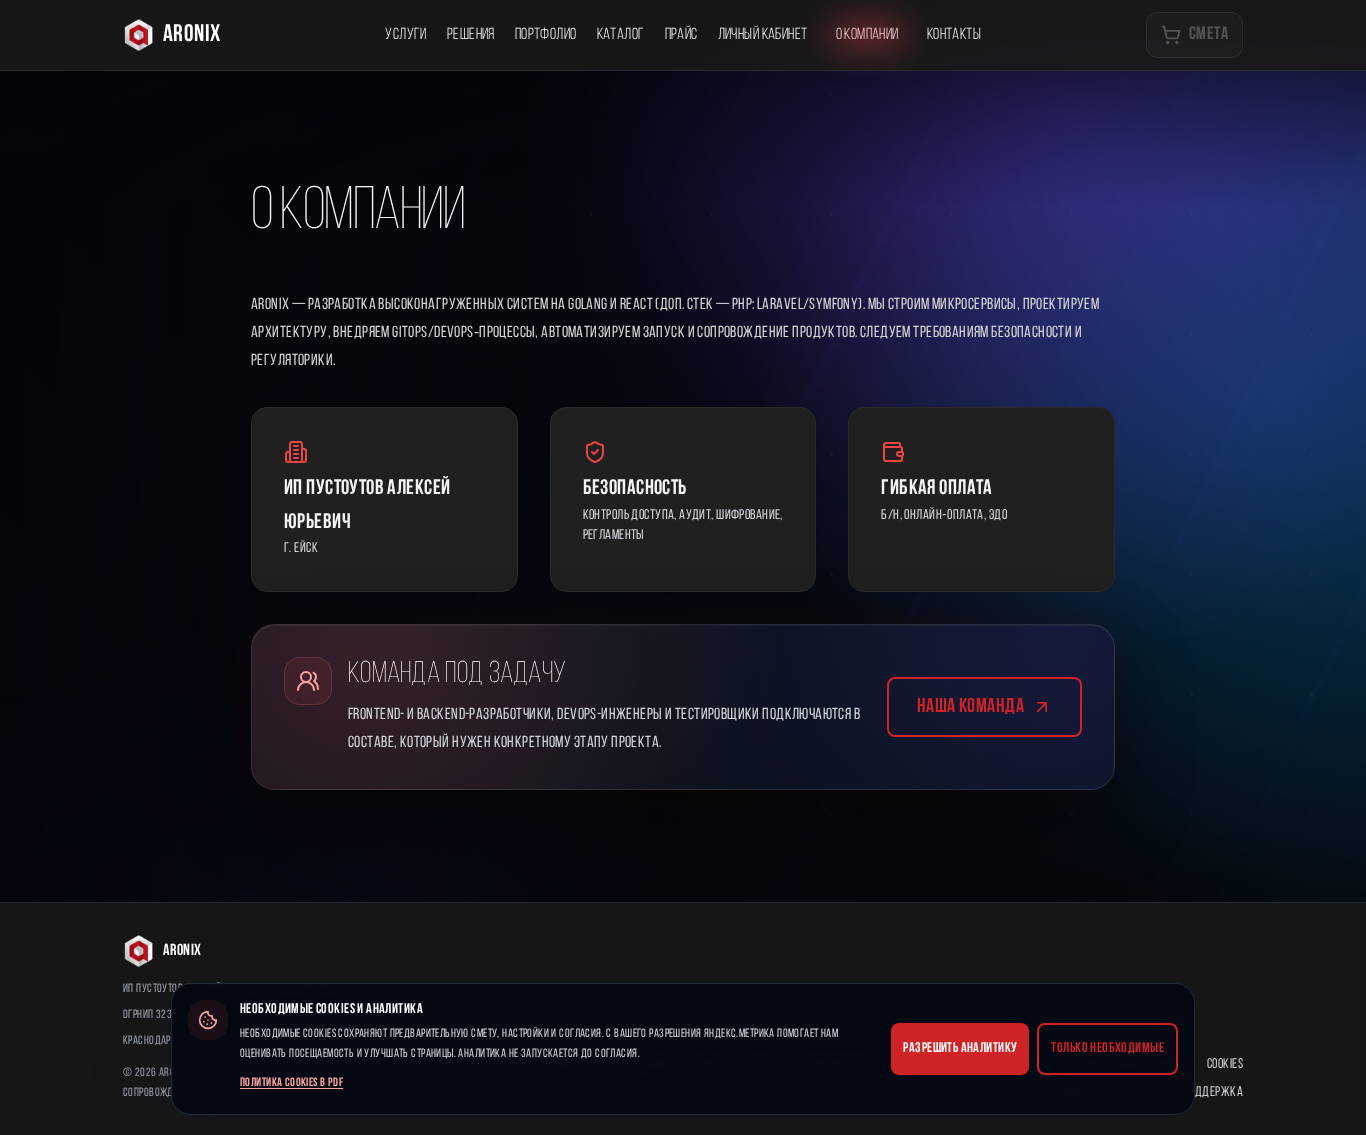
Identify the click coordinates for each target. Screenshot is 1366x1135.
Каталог (621, 35)
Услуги (406, 35)
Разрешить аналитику (960, 1048)
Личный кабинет (763, 35)
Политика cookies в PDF (291, 1083)
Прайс (681, 35)
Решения (471, 35)
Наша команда (970, 707)
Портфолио (546, 35)
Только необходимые (1107, 1048)
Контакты (954, 35)
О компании (867, 35)
